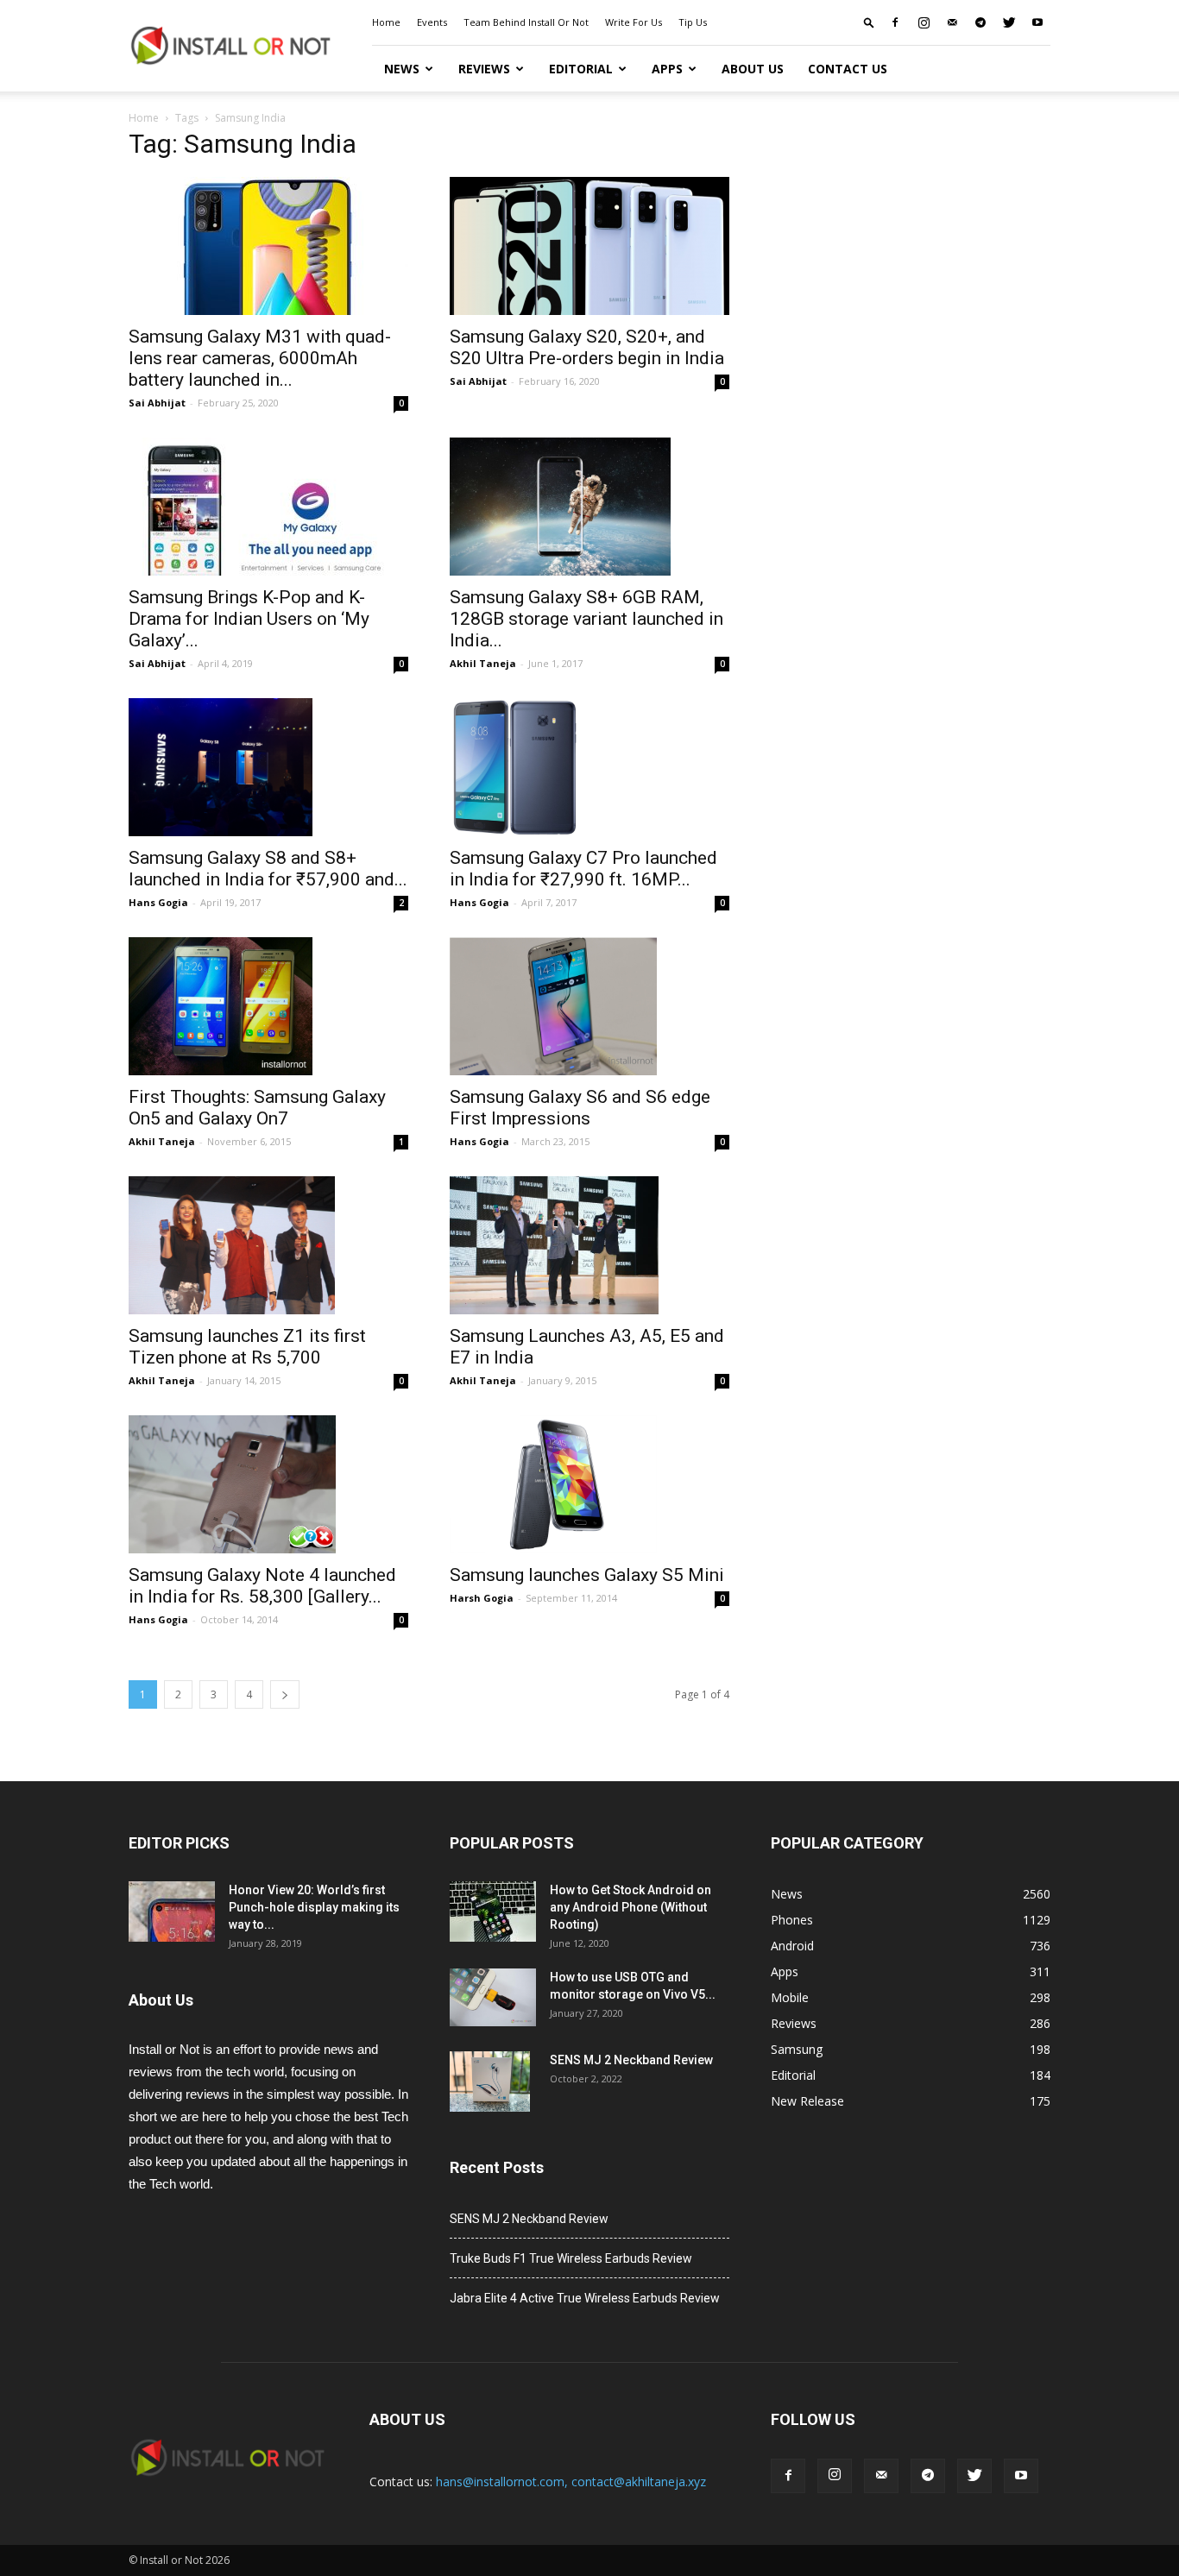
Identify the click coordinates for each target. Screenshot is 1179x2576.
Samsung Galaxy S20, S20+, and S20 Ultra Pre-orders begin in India (587, 347)
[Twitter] (1009, 22)
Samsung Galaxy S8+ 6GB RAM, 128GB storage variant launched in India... (586, 619)
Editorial (581, 69)
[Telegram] (980, 22)
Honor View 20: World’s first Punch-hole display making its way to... (314, 1907)
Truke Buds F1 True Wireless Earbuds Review (571, 2258)
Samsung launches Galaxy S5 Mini (587, 1575)
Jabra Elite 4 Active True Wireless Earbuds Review (585, 2298)
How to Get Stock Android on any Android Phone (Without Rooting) (630, 1907)
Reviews (484, 69)
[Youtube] (1037, 22)
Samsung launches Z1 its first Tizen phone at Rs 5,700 (247, 1347)
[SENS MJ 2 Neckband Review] (490, 2082)
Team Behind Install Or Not (526, 22)
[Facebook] (895, 22)
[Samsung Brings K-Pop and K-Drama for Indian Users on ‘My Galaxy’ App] (268, 507)
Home (386, 22)
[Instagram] (924, 22)
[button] (869, 22)
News (402, 69)
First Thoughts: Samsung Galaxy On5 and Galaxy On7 (257, 1108)
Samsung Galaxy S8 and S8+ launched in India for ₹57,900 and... (268, 869)
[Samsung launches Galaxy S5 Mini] (589, 1484)
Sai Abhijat (157, 403)
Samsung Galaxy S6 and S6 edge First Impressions (580, 1108)
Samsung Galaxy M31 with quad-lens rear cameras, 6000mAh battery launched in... (260, 358)
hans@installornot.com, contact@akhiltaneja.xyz (571, 2482)
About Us (753, 69)
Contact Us (848, 69)
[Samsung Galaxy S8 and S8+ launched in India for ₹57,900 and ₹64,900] (268, 767)
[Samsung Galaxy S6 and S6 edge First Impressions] (589, 1006)
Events (432, 22)
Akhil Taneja (483, 663)
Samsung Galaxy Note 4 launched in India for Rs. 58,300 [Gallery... (262, 1586)
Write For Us (634, 22)
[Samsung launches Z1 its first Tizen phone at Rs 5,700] (268, 1245)
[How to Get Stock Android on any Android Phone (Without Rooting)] (493, 1912)
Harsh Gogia (482, 1598)
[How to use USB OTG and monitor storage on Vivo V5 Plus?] (493, 1997)
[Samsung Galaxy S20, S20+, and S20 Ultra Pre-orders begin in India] (589, 246)
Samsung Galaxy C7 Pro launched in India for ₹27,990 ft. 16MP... (583, 869)
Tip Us (693, 22)
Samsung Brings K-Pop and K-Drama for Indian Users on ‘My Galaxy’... (249, 619)
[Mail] (952, 22)
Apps (667, 69)
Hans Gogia (158, 902)
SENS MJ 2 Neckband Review (631, 2060)
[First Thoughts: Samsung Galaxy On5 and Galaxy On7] (268, 1006)
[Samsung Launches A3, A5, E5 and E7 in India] (589, 1245)
